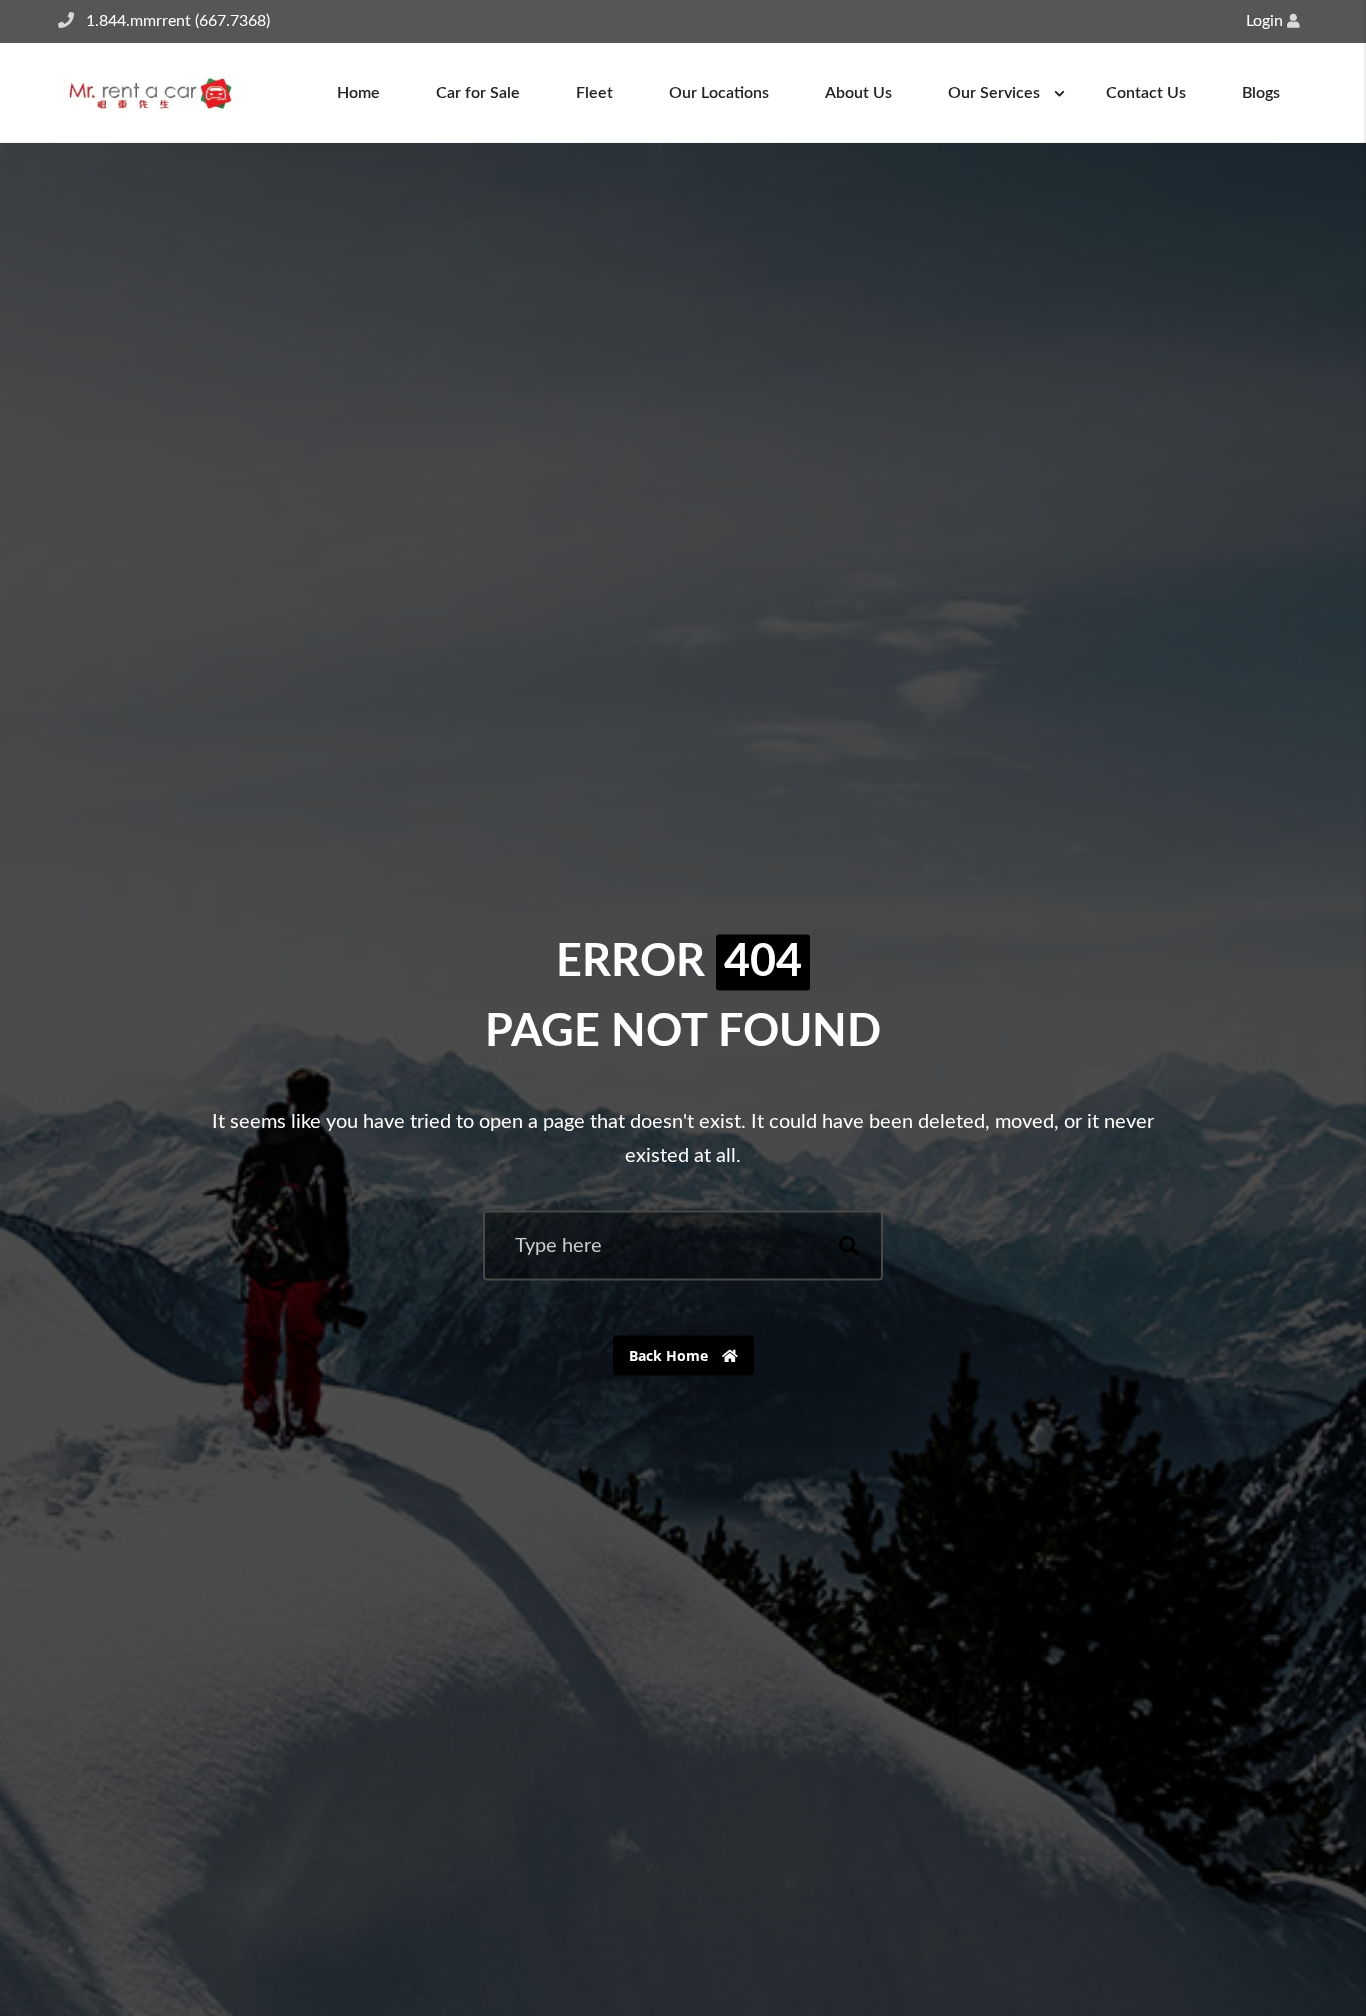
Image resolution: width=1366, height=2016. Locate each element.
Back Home (670, 1355)
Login (1266, 21)
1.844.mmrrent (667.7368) (178, 21)
